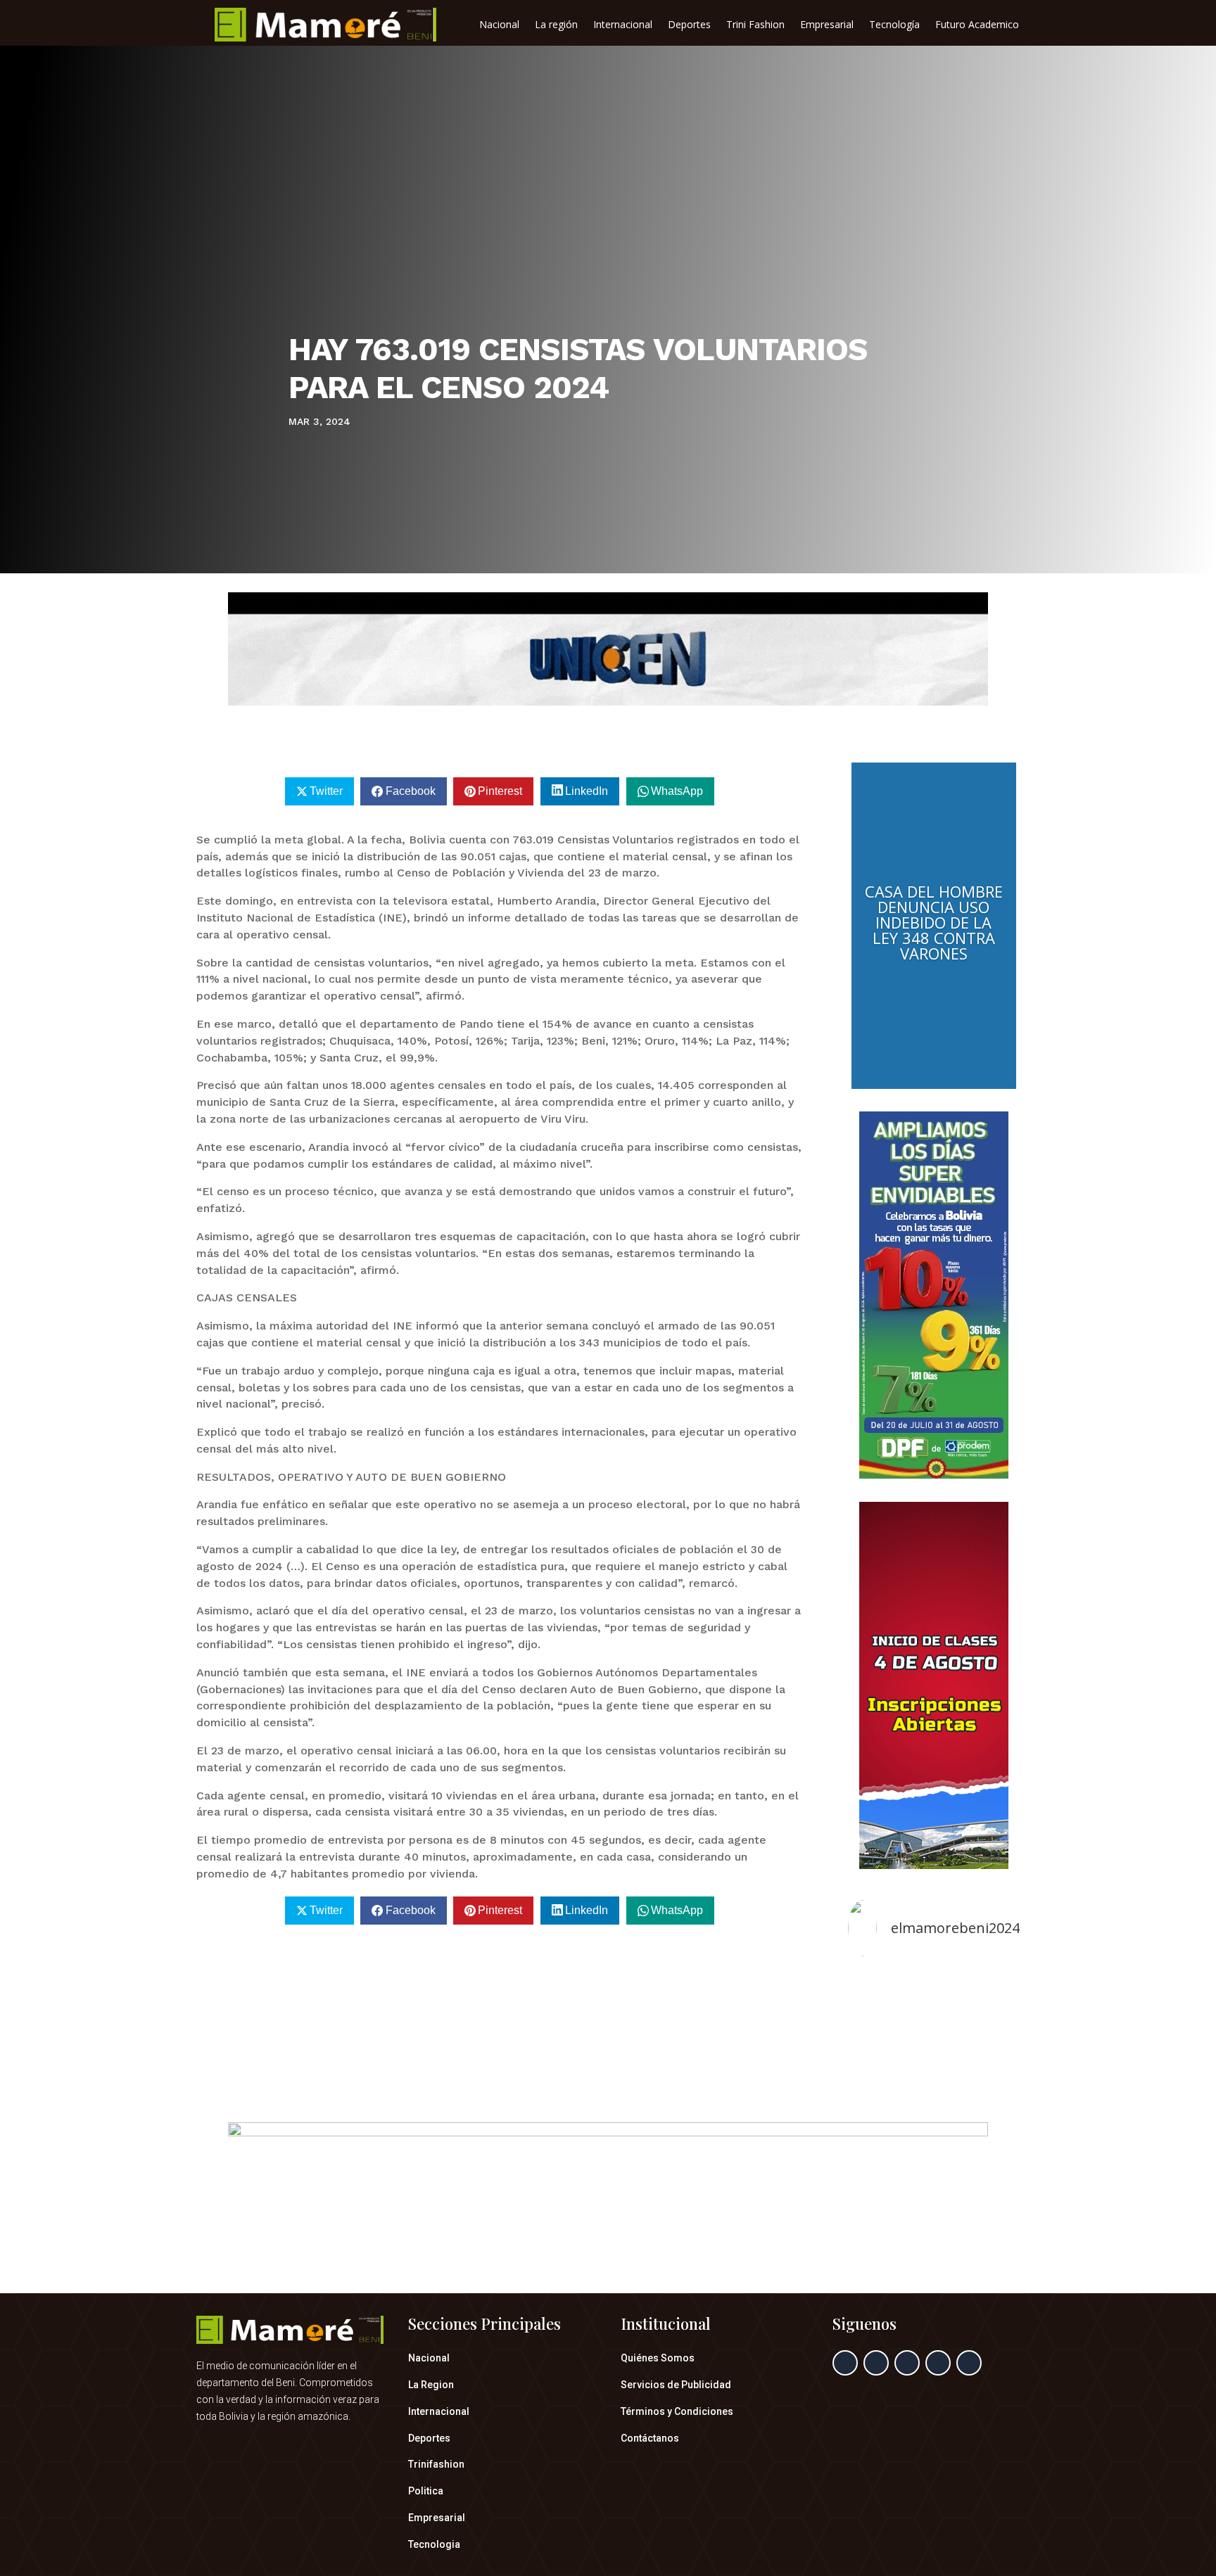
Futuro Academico (977, 25)
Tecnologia (434, 2544)
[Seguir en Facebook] (845, 2363)
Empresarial (827, 25)
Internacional (623, 25)
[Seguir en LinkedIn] (938, 2363)
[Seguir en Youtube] (969, 2363)
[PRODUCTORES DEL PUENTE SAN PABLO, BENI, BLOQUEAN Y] (934, 2021)
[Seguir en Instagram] (907, 2363)
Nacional (499, 25)
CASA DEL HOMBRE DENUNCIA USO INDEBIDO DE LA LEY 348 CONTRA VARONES (934, 922)
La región (556, 25)
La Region (431, 2385)
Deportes (689, 25)
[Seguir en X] (876, 2363)
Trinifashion (436, 2464)
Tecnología (894, 25)
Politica (426, 2491)
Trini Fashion (755, 25)
